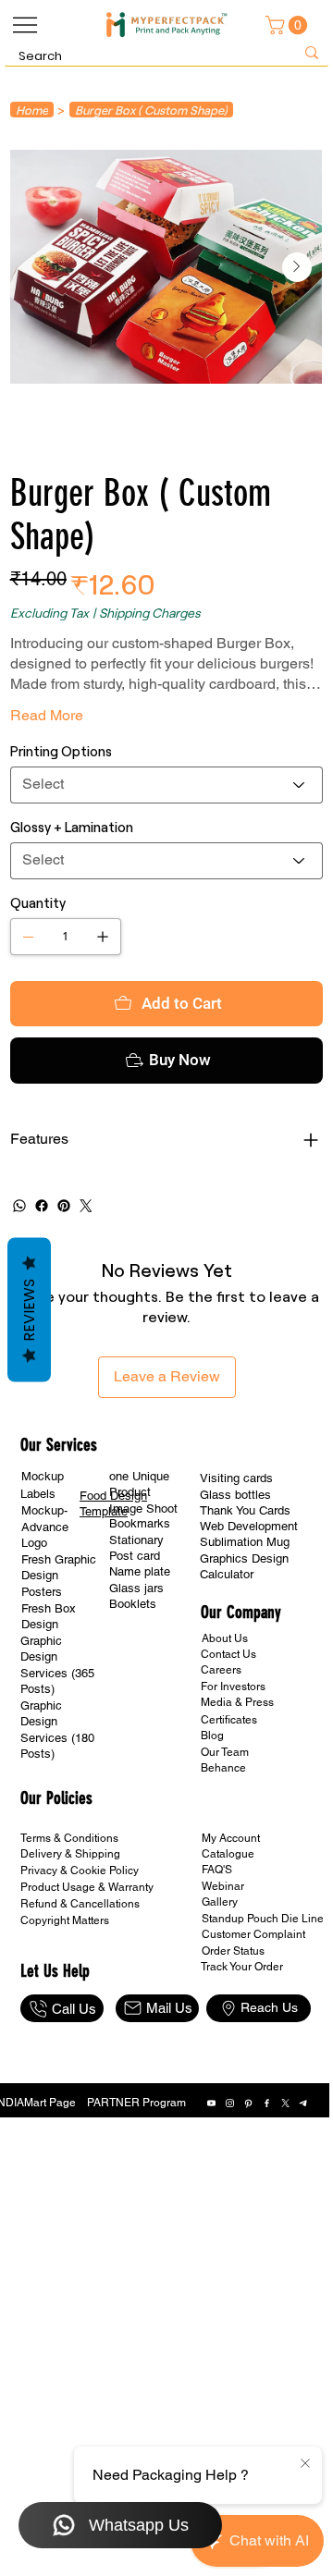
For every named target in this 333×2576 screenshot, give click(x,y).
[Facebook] (267, 2177)
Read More (47, 715)
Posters (42, 1666)
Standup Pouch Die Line (263, 1993)
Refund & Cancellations (80, 1978)
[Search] (312, 53)
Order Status (233, 2025)
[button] (289, 25)
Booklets (133, 1678)
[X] (285, 2177)
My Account (231, 1912)
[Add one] (103, 937)
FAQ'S (217, 1944)
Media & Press (237, 1776)
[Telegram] (304, 2177)
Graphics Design (244, 1632)
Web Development (249, 1600)
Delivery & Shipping (70, 1928)
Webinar (223, 1960)
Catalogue (228, 1928)
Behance (223, 1842)
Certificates (229, 1794)
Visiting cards (236, 1552)
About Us (225, 1712)
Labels (38, 1568)
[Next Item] (297, 267)
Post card (135, 1630)
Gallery (220, 1976)
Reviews (29, 1310)
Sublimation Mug (245, 1616)
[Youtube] (211, 2177)
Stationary (136, 1614)
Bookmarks (140, 1597)
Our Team (225, 1826)
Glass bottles (235, 1569)
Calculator (227, 1648)
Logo (34, 1617)
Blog (212, 1809)
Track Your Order (242, 2041)
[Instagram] (230, 2177)
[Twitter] (86, 1280)
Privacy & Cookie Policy (80, 1944)
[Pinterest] (64, 1280)
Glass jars (136, 1662)
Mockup (43, 1550)
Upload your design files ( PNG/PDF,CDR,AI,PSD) (167, 1019)
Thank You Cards (245, 1584)
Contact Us (228, 1728)
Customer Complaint (253, 2008)
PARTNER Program (136, 2177)
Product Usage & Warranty (87, 1961)
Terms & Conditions (69, 1912)
